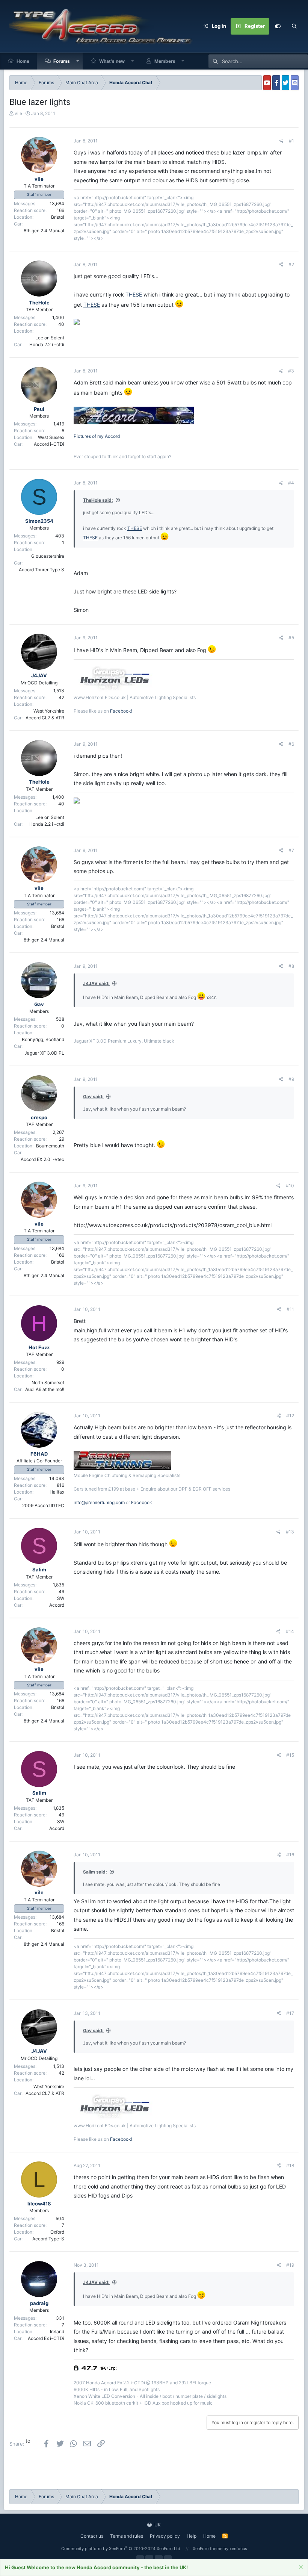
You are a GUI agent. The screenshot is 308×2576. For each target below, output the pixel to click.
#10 (290, 1186)
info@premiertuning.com (99, 1502)
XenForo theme (208, 2549)
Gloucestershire (48, 556)
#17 (290, 2013)
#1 (291, 141)
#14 (290, 1631)
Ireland (57, 2332)
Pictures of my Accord (97, 436)
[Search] (294, 26)
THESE (134, 294)
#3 (291, 371)
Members (165, 61)
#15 (290, 1755)
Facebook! (121, 711)
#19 (290, 2265)
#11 (290, 1309)
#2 (291, 264)
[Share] (282, 141)
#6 (291, 744)
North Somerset (48, 1383)
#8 (291, 966)
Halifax (57, 1492)
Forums (62, 61)
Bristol (58, 217)
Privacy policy (165, 2536)
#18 (290, 2165)
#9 (291, 1079)
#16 (290, 1855)
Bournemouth (50, 1146)
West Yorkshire (49, 711)
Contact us (92, 2536)
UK (157, 2525)
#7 (291, 850)
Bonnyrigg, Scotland (43, 1039)
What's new (112, 61)
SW (61, 1598)
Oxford (57, 2232)
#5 (291, 638)
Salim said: (95, 1872)
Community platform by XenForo (121, 2549)
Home (23, 61)
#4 (291, 483)
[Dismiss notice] (300, 2568)
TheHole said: (98, 500)
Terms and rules (127, 2536)
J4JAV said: (96, 983)
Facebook (142, 1502)
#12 (290, 1416)
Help (192, 2536)
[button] (78, 61)
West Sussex (51, 437)
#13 (290, 1532)
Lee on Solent (50, 338)
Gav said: (93, 1097)
